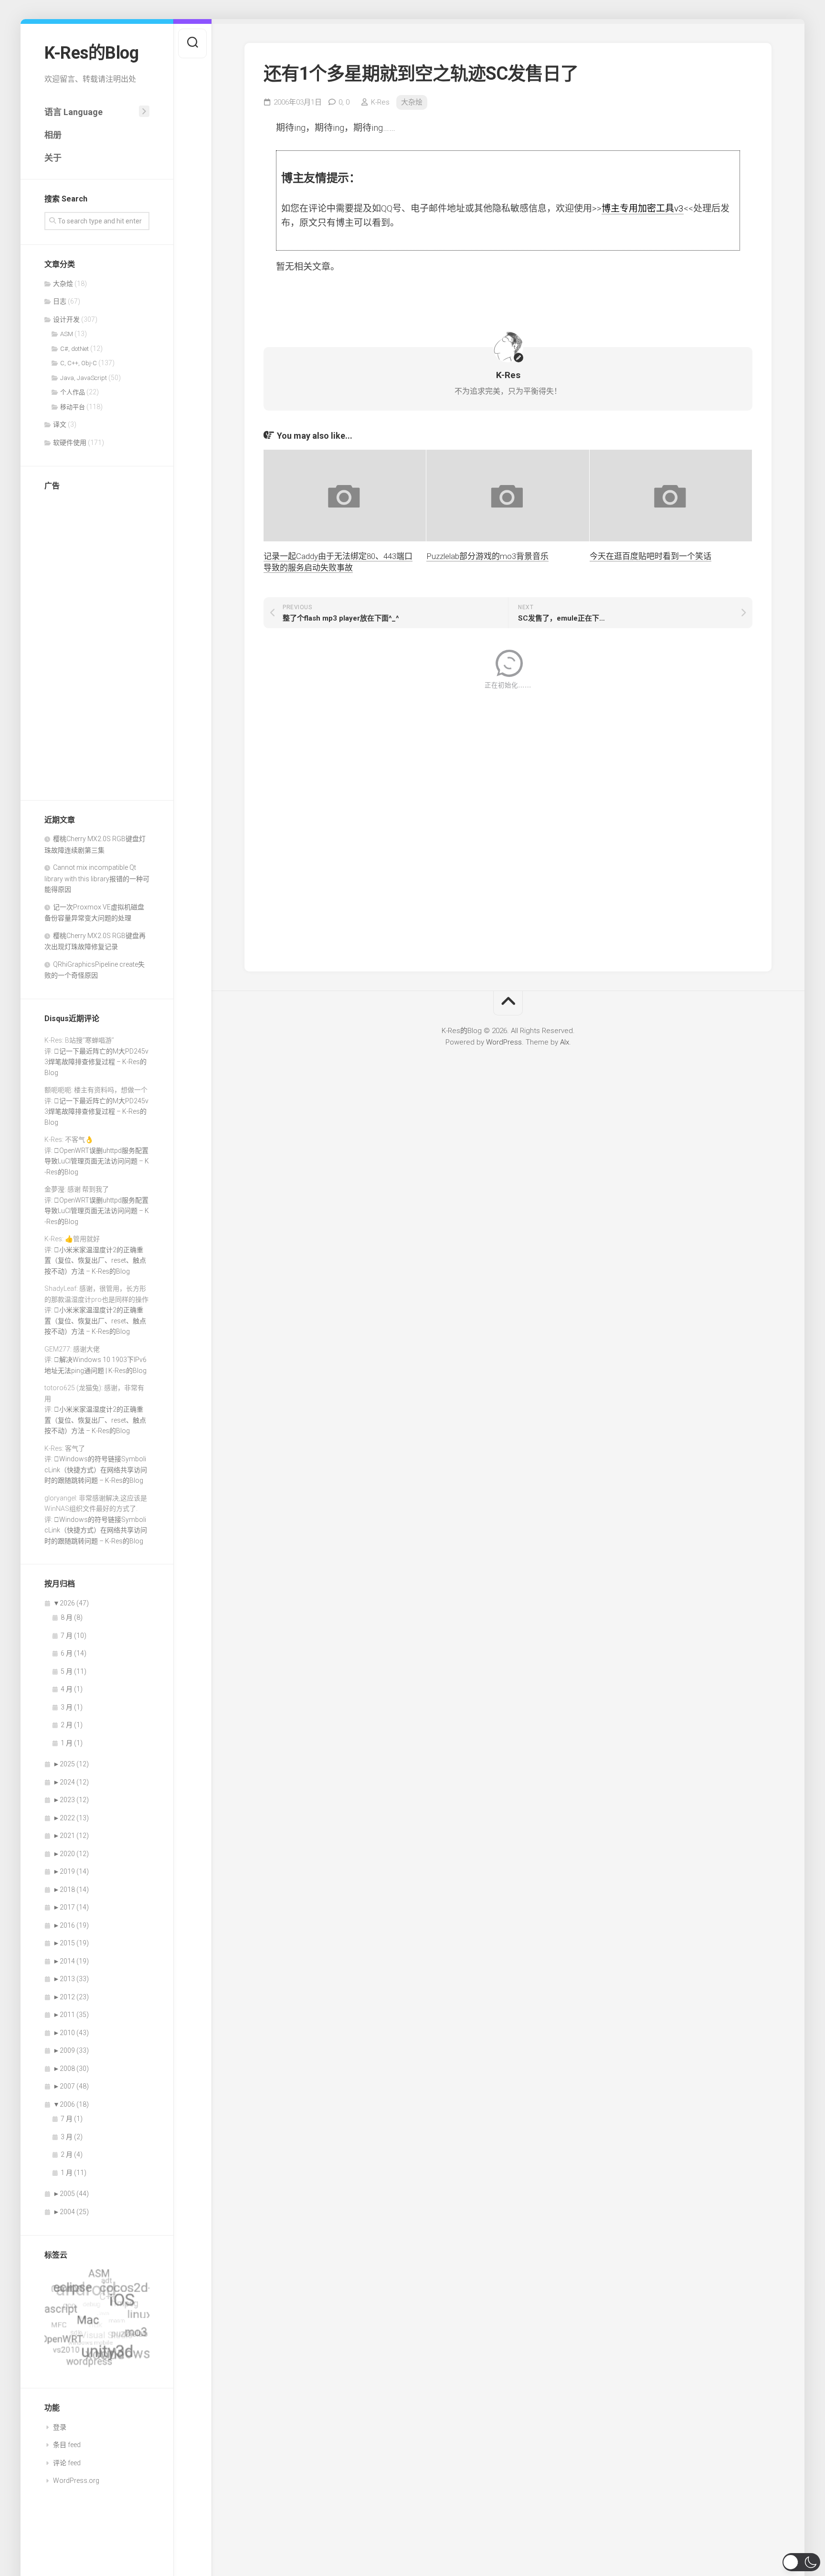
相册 (53, 135)
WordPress (504, 1042)
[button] (801, 2562)
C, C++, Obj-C (79, 363)
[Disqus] (508, 824)
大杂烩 (63, 284)
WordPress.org (76, 2481)
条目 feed (67, 2445)
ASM (67, 334)
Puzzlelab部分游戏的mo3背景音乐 (487, 556)
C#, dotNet (74, 349)
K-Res (380, 102)
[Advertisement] (97, 643)
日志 (60, 301)
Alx (565, 1042)
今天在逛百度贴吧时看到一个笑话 (650, 556)
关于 (53, 158)
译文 (60, 424)
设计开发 (66, 319)
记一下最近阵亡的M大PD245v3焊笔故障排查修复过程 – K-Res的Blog (96, 1062)
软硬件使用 (70, 443)
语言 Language (74, 112)
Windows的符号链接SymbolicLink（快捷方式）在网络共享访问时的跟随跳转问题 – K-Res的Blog (96, 1470)
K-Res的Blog (91, 53)
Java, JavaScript (84, 378)
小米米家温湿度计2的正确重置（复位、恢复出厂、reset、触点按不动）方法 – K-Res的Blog (95, 1261)
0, (344, 102)
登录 (60, 2427)
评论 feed (67, 2463)
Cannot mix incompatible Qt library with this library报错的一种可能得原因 (97, 878)
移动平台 (73, 407)
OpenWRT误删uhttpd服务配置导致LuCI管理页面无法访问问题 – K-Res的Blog (97, 1161)
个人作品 (73, 392)
